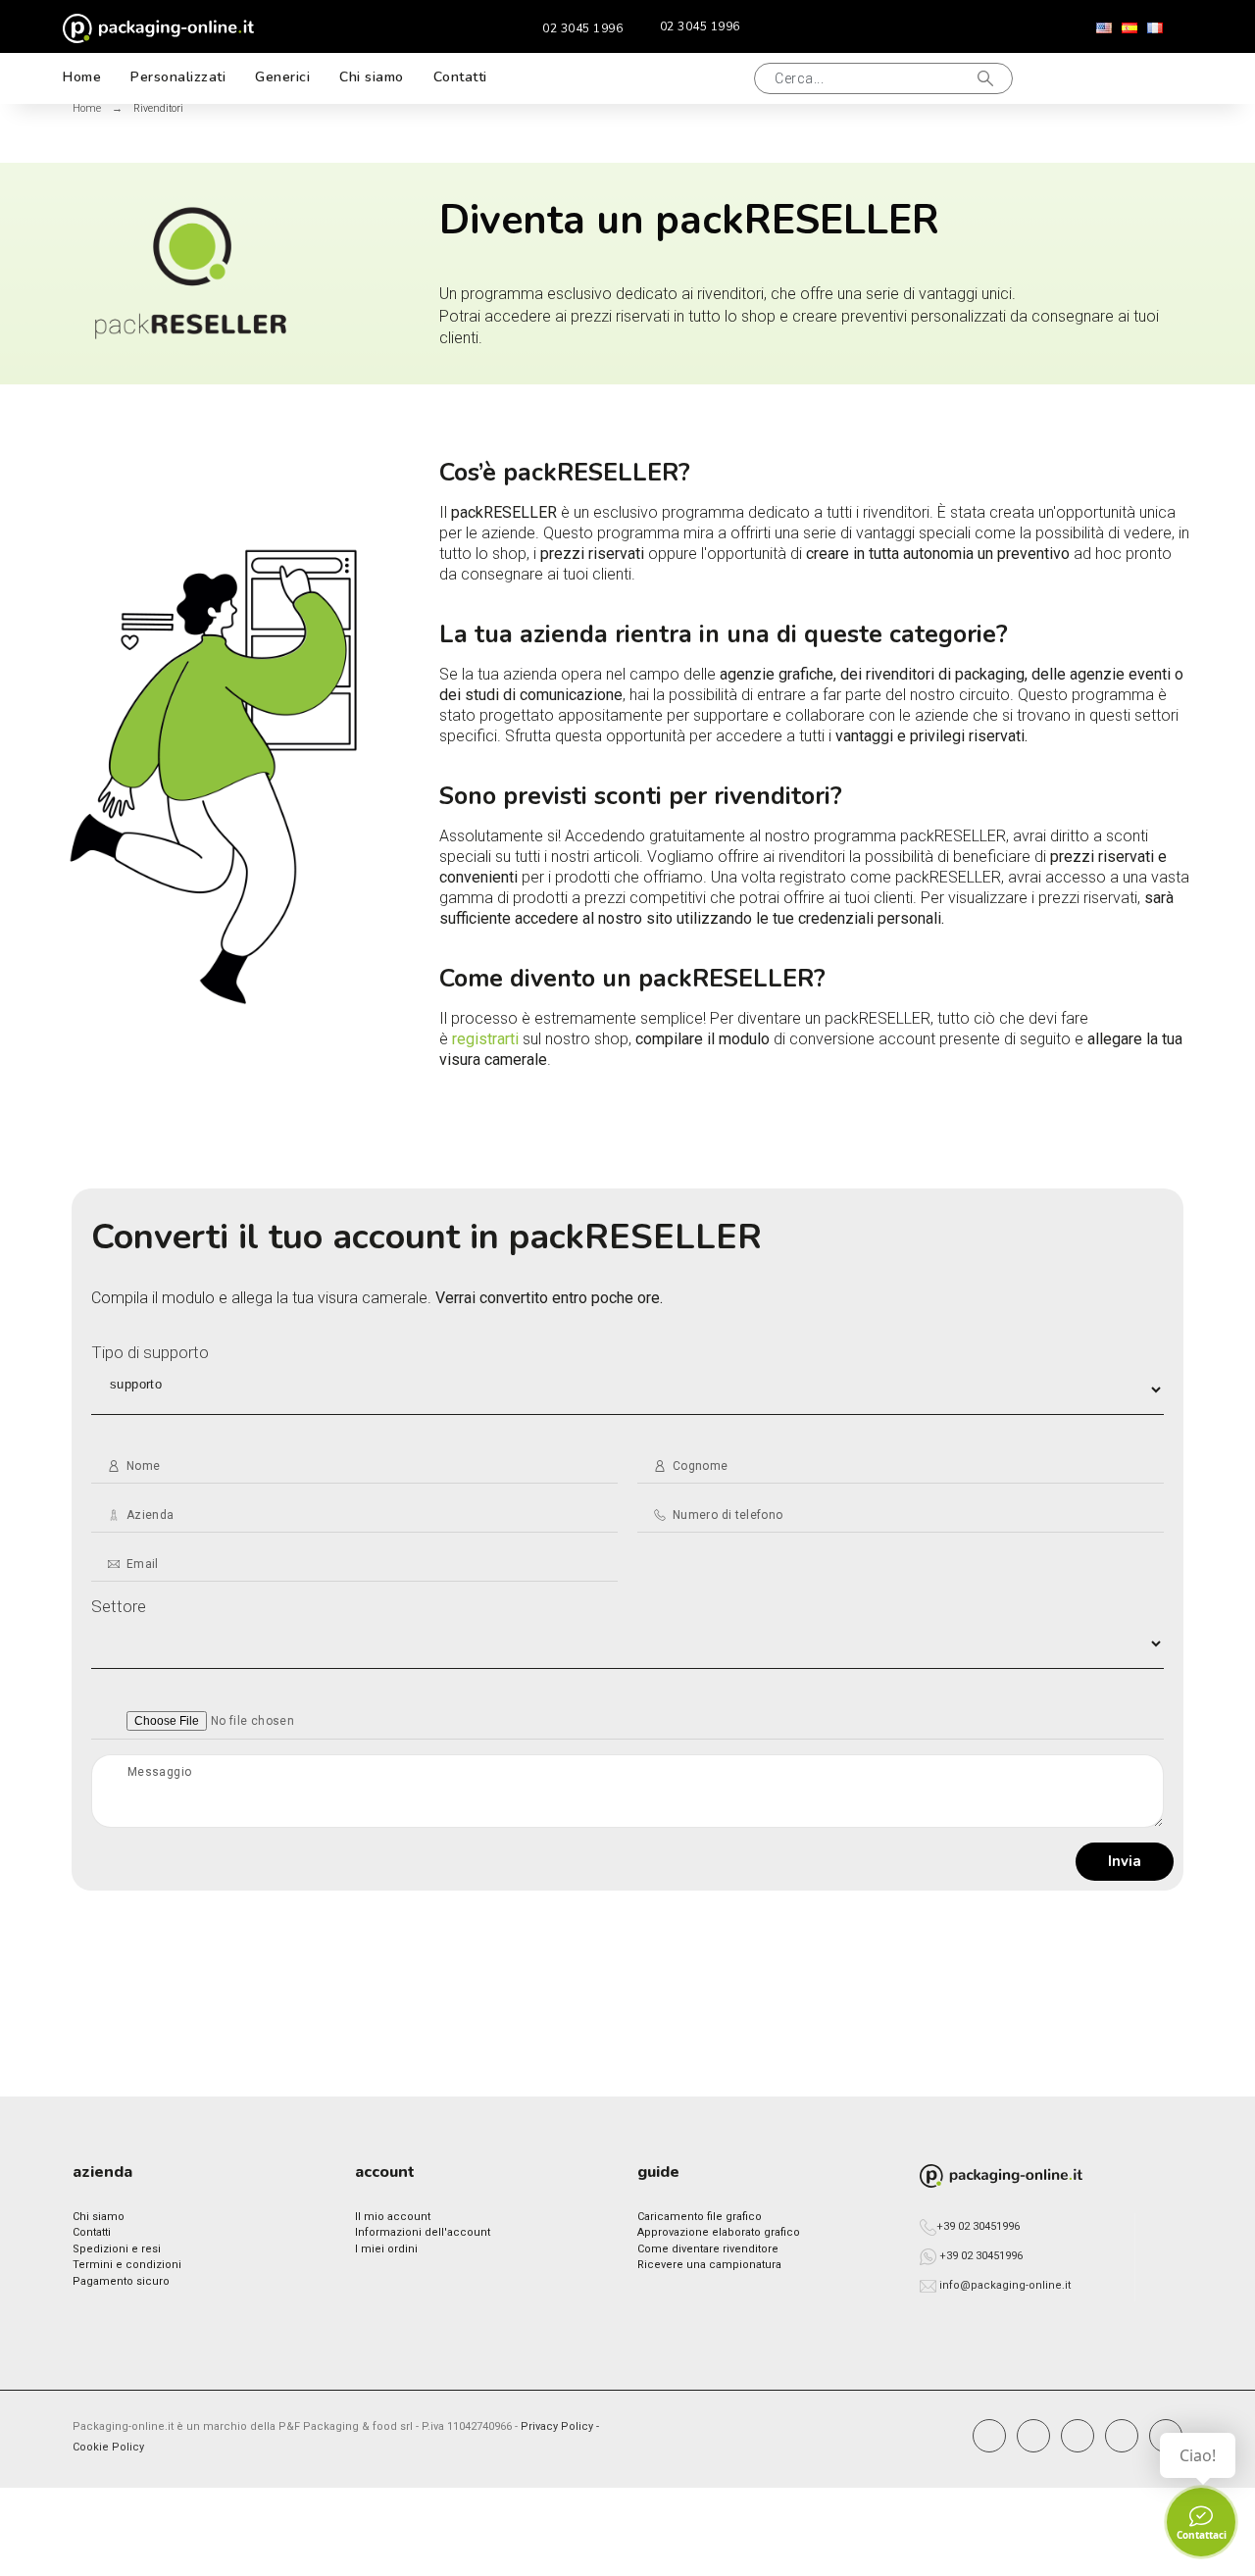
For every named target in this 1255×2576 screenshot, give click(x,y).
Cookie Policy (108, 2447)
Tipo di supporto (150, 1352)
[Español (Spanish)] (1129, 28)
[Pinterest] (1078, 2436)
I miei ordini (386, 2249)
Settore (119, 1606)
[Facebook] (989, 2436)
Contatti (92, 2232)
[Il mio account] (1085, 78)
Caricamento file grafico (700, 2217)
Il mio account (393, 2217)
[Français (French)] (1155, 28)
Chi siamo (99, 2217)
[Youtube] (1122, 2436)
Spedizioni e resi (117, 2249)
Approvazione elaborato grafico (719, 2232)
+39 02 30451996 (978, 2226)
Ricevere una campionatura (709, 2265)
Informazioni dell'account (423, 2232)
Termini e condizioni (127, 2265)
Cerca (988, 78)
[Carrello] (1149, 78)
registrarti (485, 1039)
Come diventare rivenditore (708, 2249)
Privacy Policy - (560, 2426)
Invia (1125, 1861)
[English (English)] (1104, 28)
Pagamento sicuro (121, 2281)
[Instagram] (1033, 2436)
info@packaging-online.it (1005, 2285)
